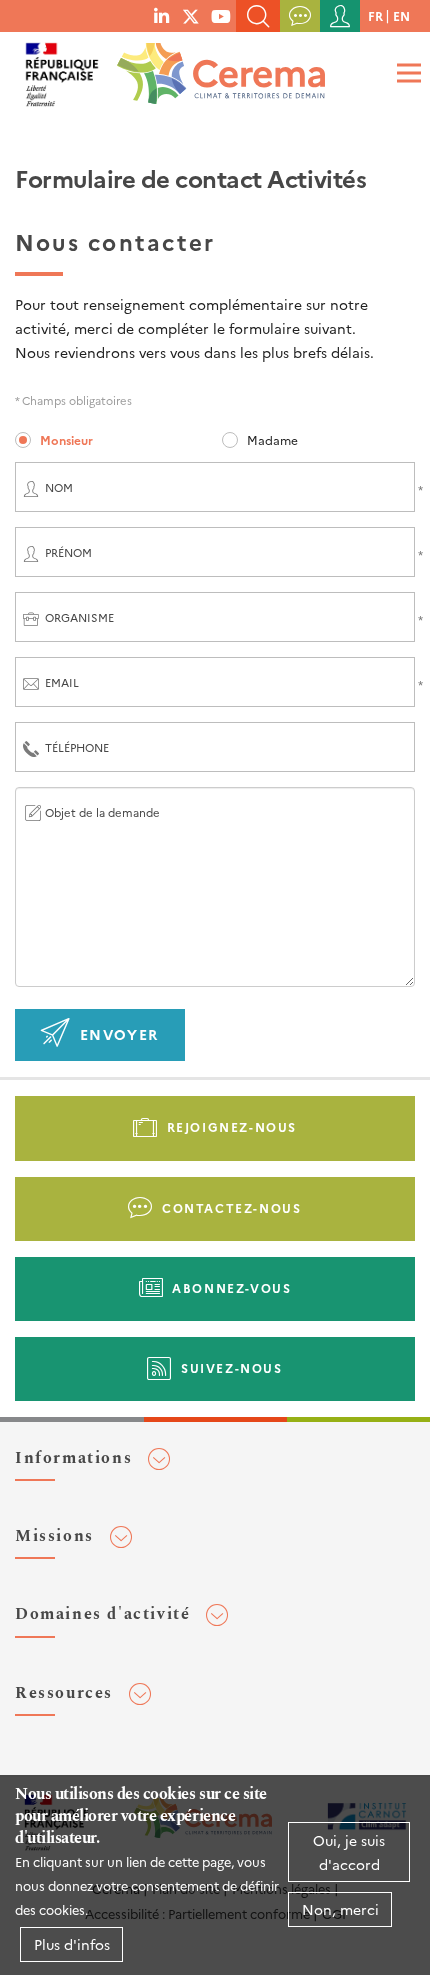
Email (62, 682)
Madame (272, 439)
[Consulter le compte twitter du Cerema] (191, 15)
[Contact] (300, 16)
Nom (59, 487)
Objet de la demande (102, 812)
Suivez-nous (232, 1367)
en (401, 15)
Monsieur (66, 439)
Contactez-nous (231, 1207)
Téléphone (77, 747)
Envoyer (119, 1034)
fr (375, 15)
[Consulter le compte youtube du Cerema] (221, 15)
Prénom (68, 552)
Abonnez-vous (231, 1287)
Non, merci (340, 1909)
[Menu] (406, 72)
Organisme (79, 617)
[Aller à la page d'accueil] (217, 68)
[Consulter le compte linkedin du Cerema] (161, 15)
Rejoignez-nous (232, 1126)
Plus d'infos (72, 1944)
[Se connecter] (340, 16)
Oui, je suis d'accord (349, 1852)
